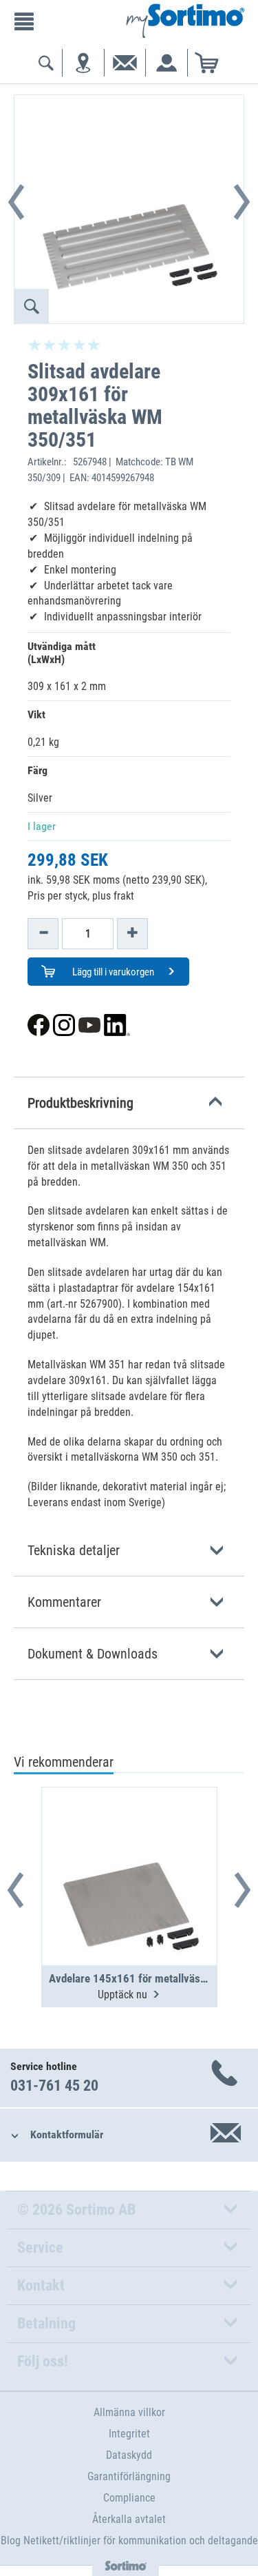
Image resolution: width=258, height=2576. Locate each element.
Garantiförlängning (129, 2476)
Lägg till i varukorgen (112, 972)
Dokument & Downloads (93, 1654)
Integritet (129, 2434)
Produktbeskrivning (80, 1103)
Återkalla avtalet (129, 2519)
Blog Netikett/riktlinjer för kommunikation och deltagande (129, 2540)
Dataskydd (129, 2455)
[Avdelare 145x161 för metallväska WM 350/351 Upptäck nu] (129, 1843)
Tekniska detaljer (74, 1550)
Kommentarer (64, 1602)
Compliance (129, 2498)
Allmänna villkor (129, 2412)
